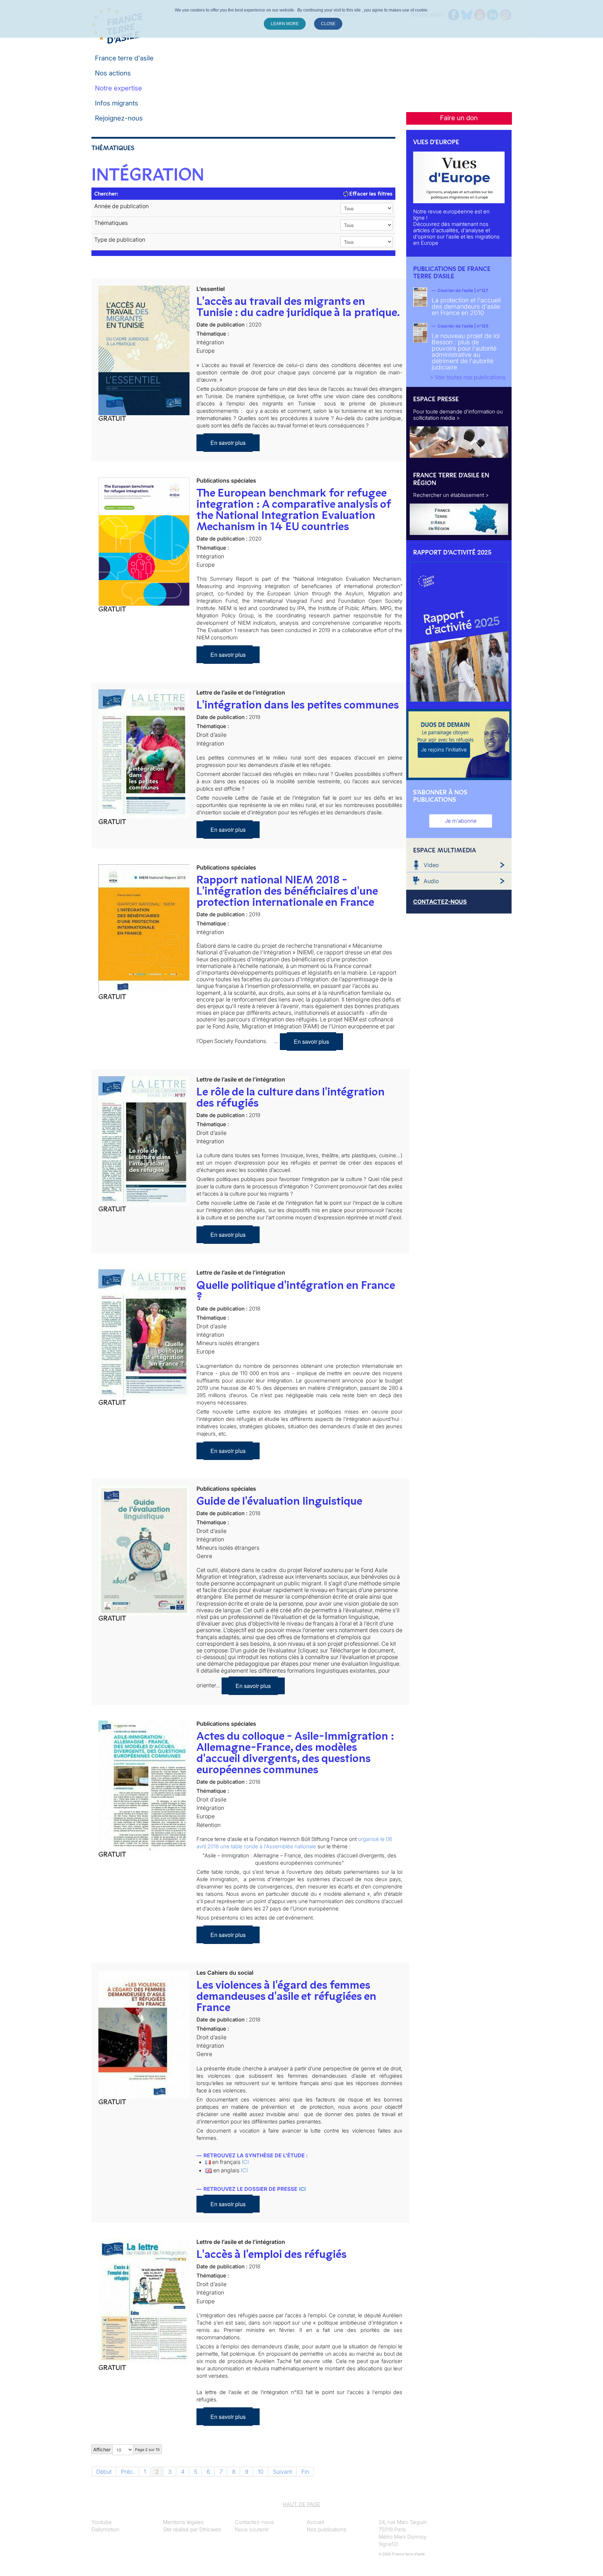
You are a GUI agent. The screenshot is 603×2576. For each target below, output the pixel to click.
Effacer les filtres (370, 194)
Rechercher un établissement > (451, 495)
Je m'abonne (461, 821)
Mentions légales (183, 2522)
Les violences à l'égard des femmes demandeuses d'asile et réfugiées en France (286, 1996)
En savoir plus (228, 443)
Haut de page (301, 2504)
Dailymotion (105, 2529)
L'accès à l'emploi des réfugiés (271, 2254)
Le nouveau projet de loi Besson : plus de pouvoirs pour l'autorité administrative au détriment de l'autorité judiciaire (466, 351)
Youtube (102, 2522)
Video (431, 865)
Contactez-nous (254, 2522)
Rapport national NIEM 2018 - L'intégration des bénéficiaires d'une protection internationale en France (287, 891)
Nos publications (327, 2529)
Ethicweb (210, 2529)
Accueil (315, 2522)
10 (261, 2472)
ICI (245, 2162)
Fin (305, 2472)
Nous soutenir (252, 2529)
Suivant (282, 2472)
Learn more (285, 24)
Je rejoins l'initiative (444, 750)
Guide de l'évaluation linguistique (279, 1501)
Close (328, 24)
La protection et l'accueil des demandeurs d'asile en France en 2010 (466, 306)
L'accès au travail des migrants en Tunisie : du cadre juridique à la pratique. (298, 307)
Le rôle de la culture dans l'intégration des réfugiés (291, 1097)
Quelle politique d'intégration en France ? (296, 1291)
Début (104, 2472)
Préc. (128, 2472)
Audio (431, 881)
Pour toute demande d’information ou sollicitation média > (458, 415)
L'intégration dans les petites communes (298, 705)
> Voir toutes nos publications (468, 377)
